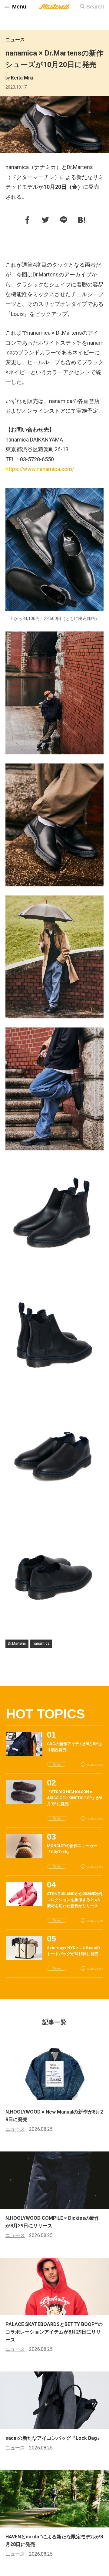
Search (95, 7)
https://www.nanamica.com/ (40, 469)
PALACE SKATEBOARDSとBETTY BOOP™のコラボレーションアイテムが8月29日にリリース (54, 2332)
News (57, 1764)
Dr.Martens (17, 1643)
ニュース (15, 40)
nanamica (41, 1643)
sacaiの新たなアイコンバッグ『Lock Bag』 (54, 2438)
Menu (19, 7)
